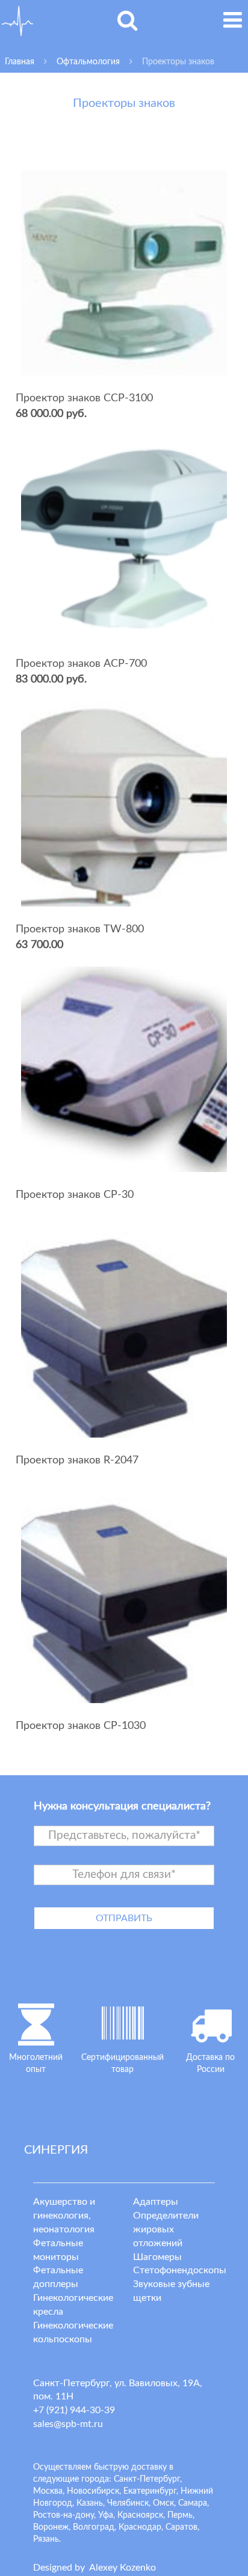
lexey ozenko (122, 2568)
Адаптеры (156, 2202)
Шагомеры (157, 2257)
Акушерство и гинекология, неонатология (64, 2216)
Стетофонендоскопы (180, 2270)
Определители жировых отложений (166, 2229)
